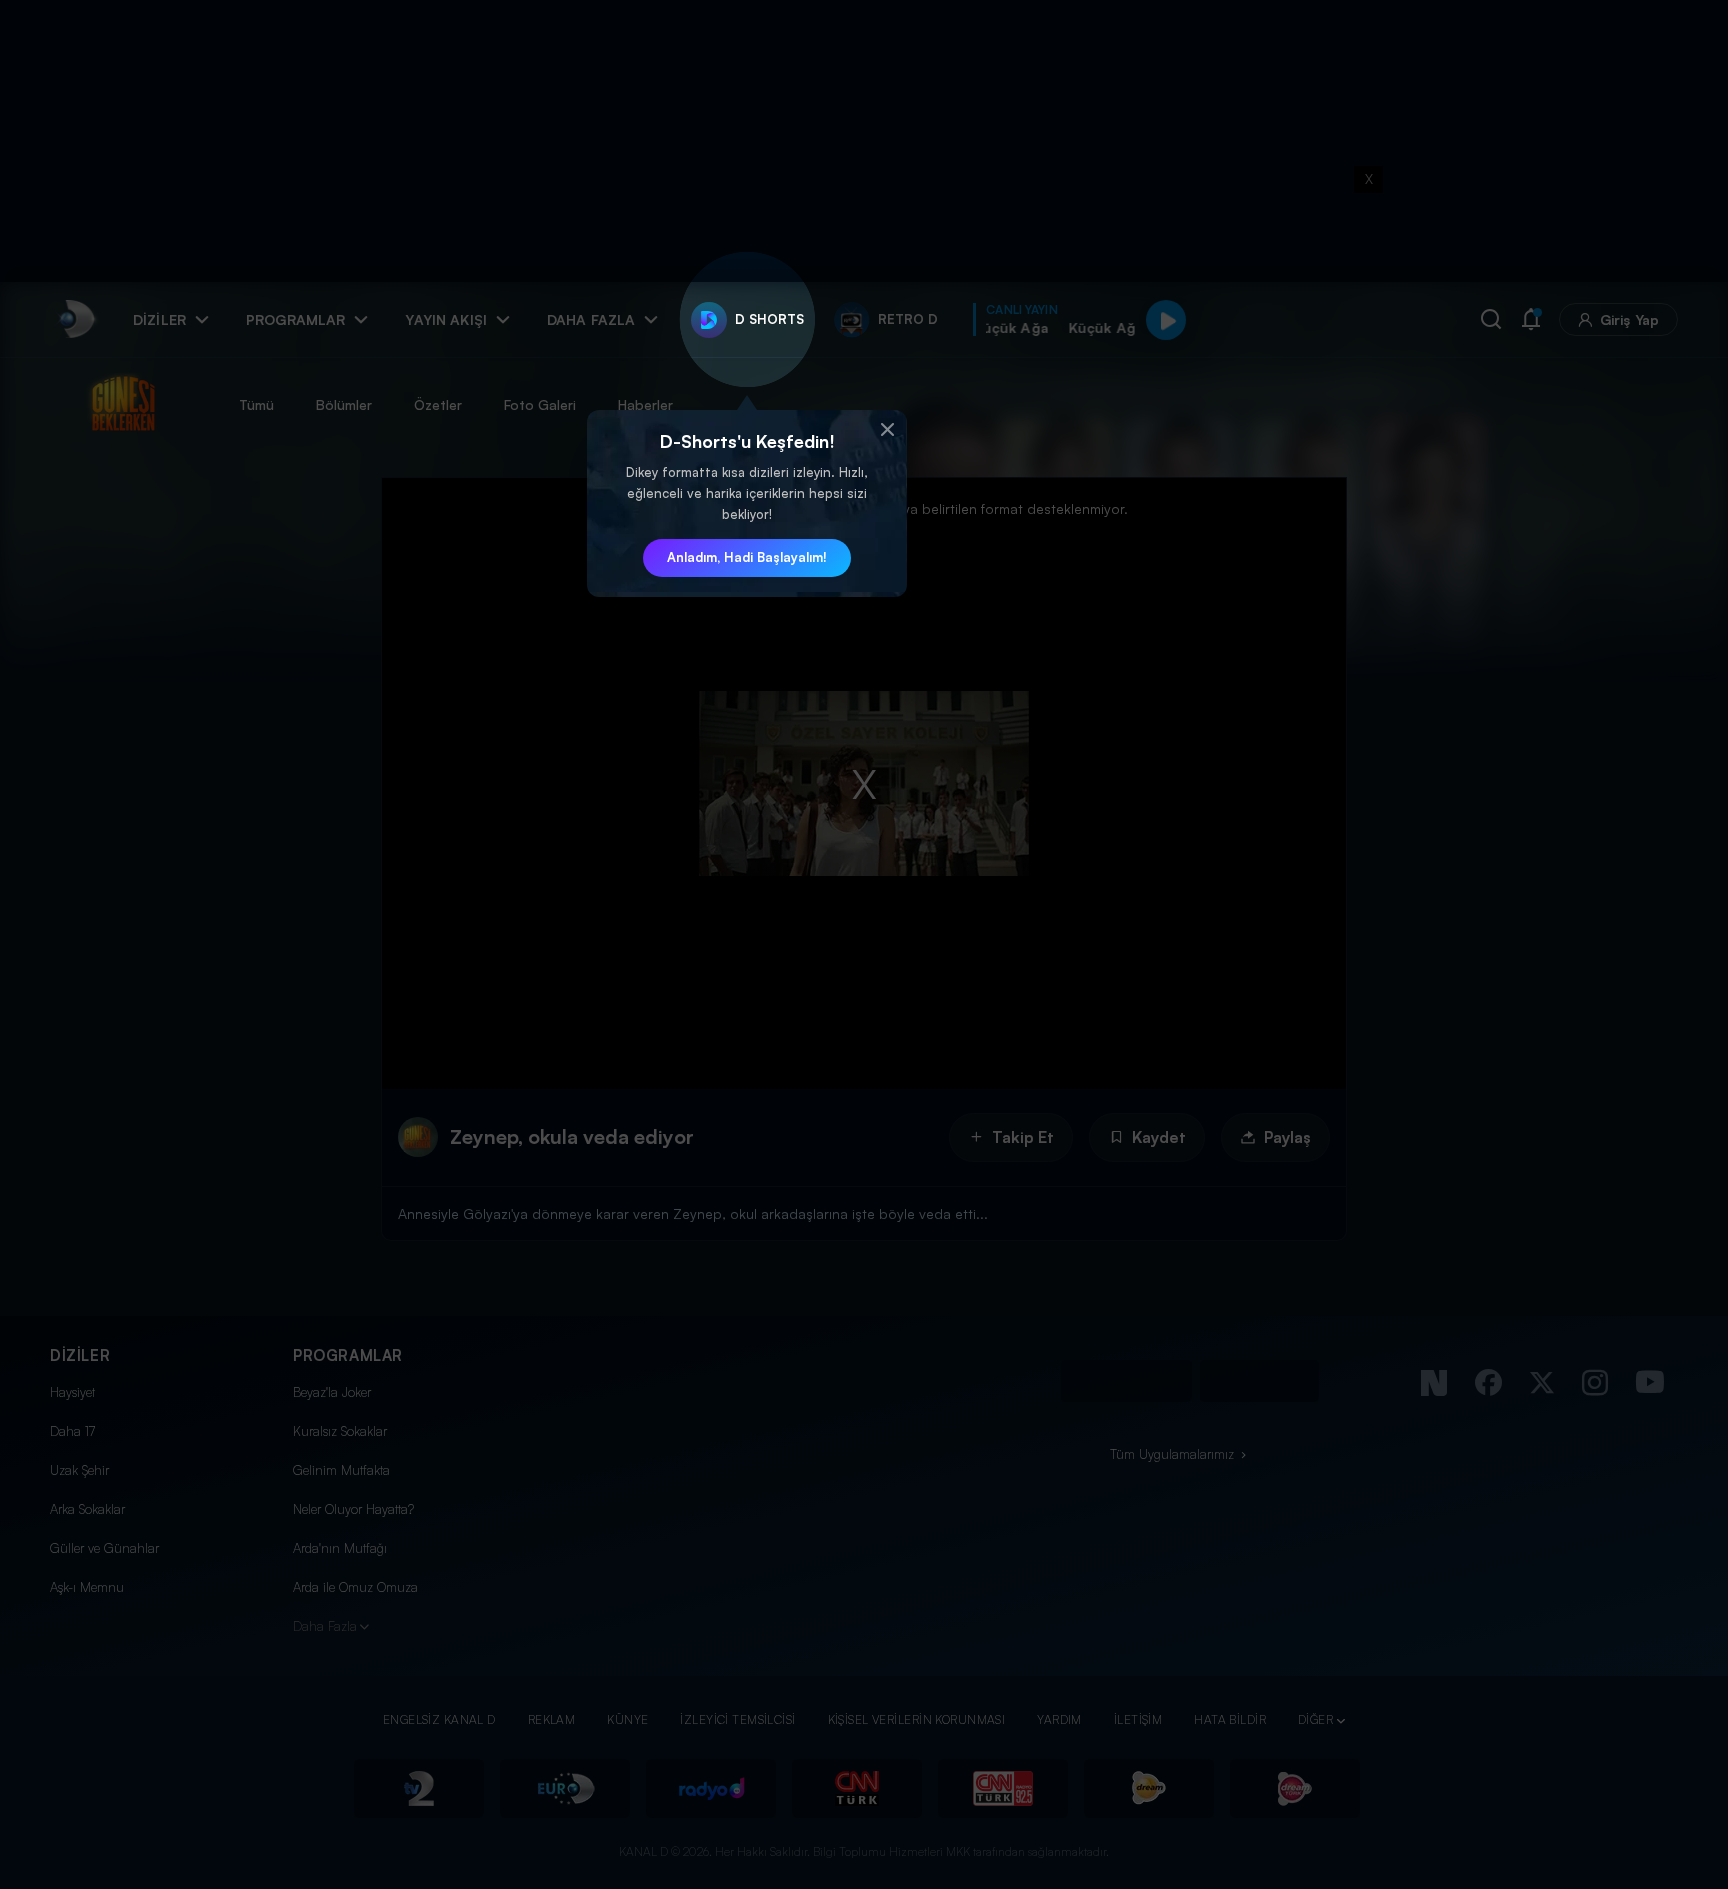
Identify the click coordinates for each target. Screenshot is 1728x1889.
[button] (887, 430)
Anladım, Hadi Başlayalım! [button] (747, 557)
